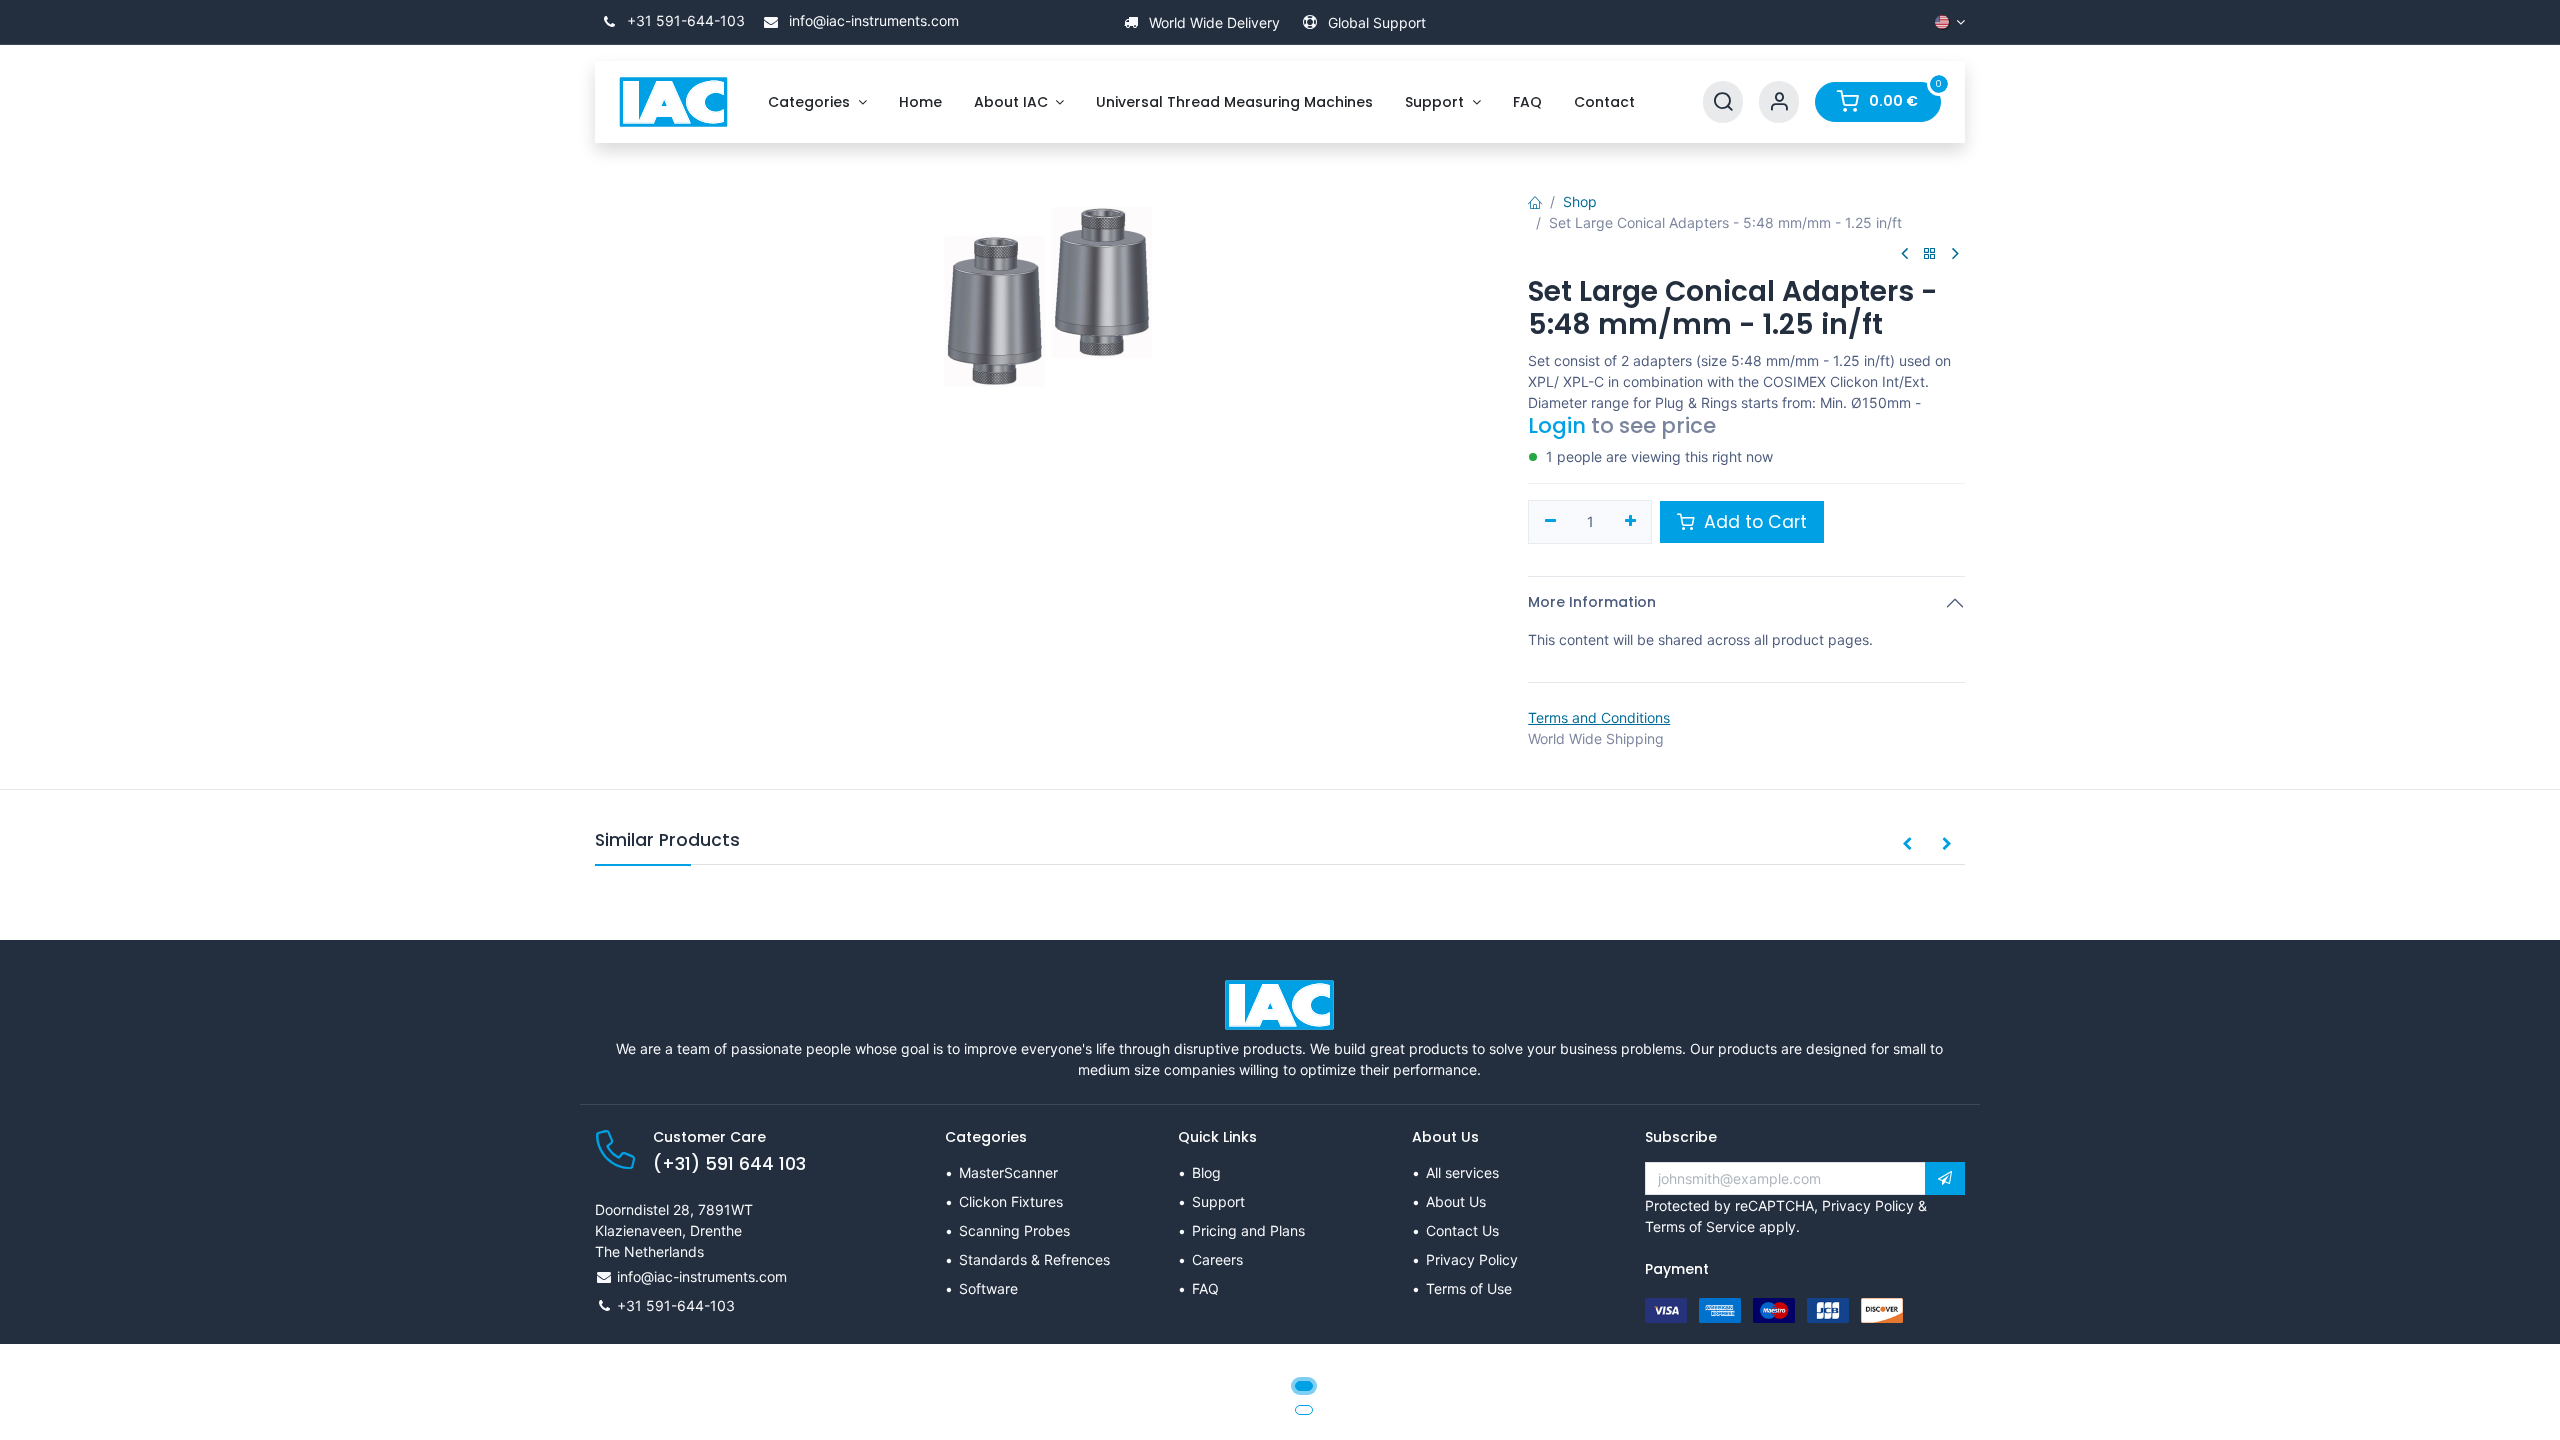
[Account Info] (1779, 102)
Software (988, 1288)
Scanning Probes (1014, 1230)
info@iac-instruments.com (872, 20)
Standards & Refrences (1034, 1259)
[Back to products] (1930, 254)
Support (1218, 1201)
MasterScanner (1008, 1172)
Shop (1580, 201)
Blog (1206, 1172)
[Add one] (1630, 522)
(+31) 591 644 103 (729, 1164)
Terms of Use (1469, 1288)
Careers (1217, 1259)
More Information (1592, 602)
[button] (1907, 845)
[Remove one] (1550, 522)
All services (1462, 1172)
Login (1557, 425)
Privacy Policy (1472, 1259)
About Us (1456, 1201)
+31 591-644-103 (684, 20)
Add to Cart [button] (1753, 522)
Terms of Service (1700, 1226)
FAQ (1205, 1288)
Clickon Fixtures (1011, 1201)
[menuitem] (817, 102)
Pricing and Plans (1248, 1230)
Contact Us (1462, 1230)
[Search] (1723, 102)
